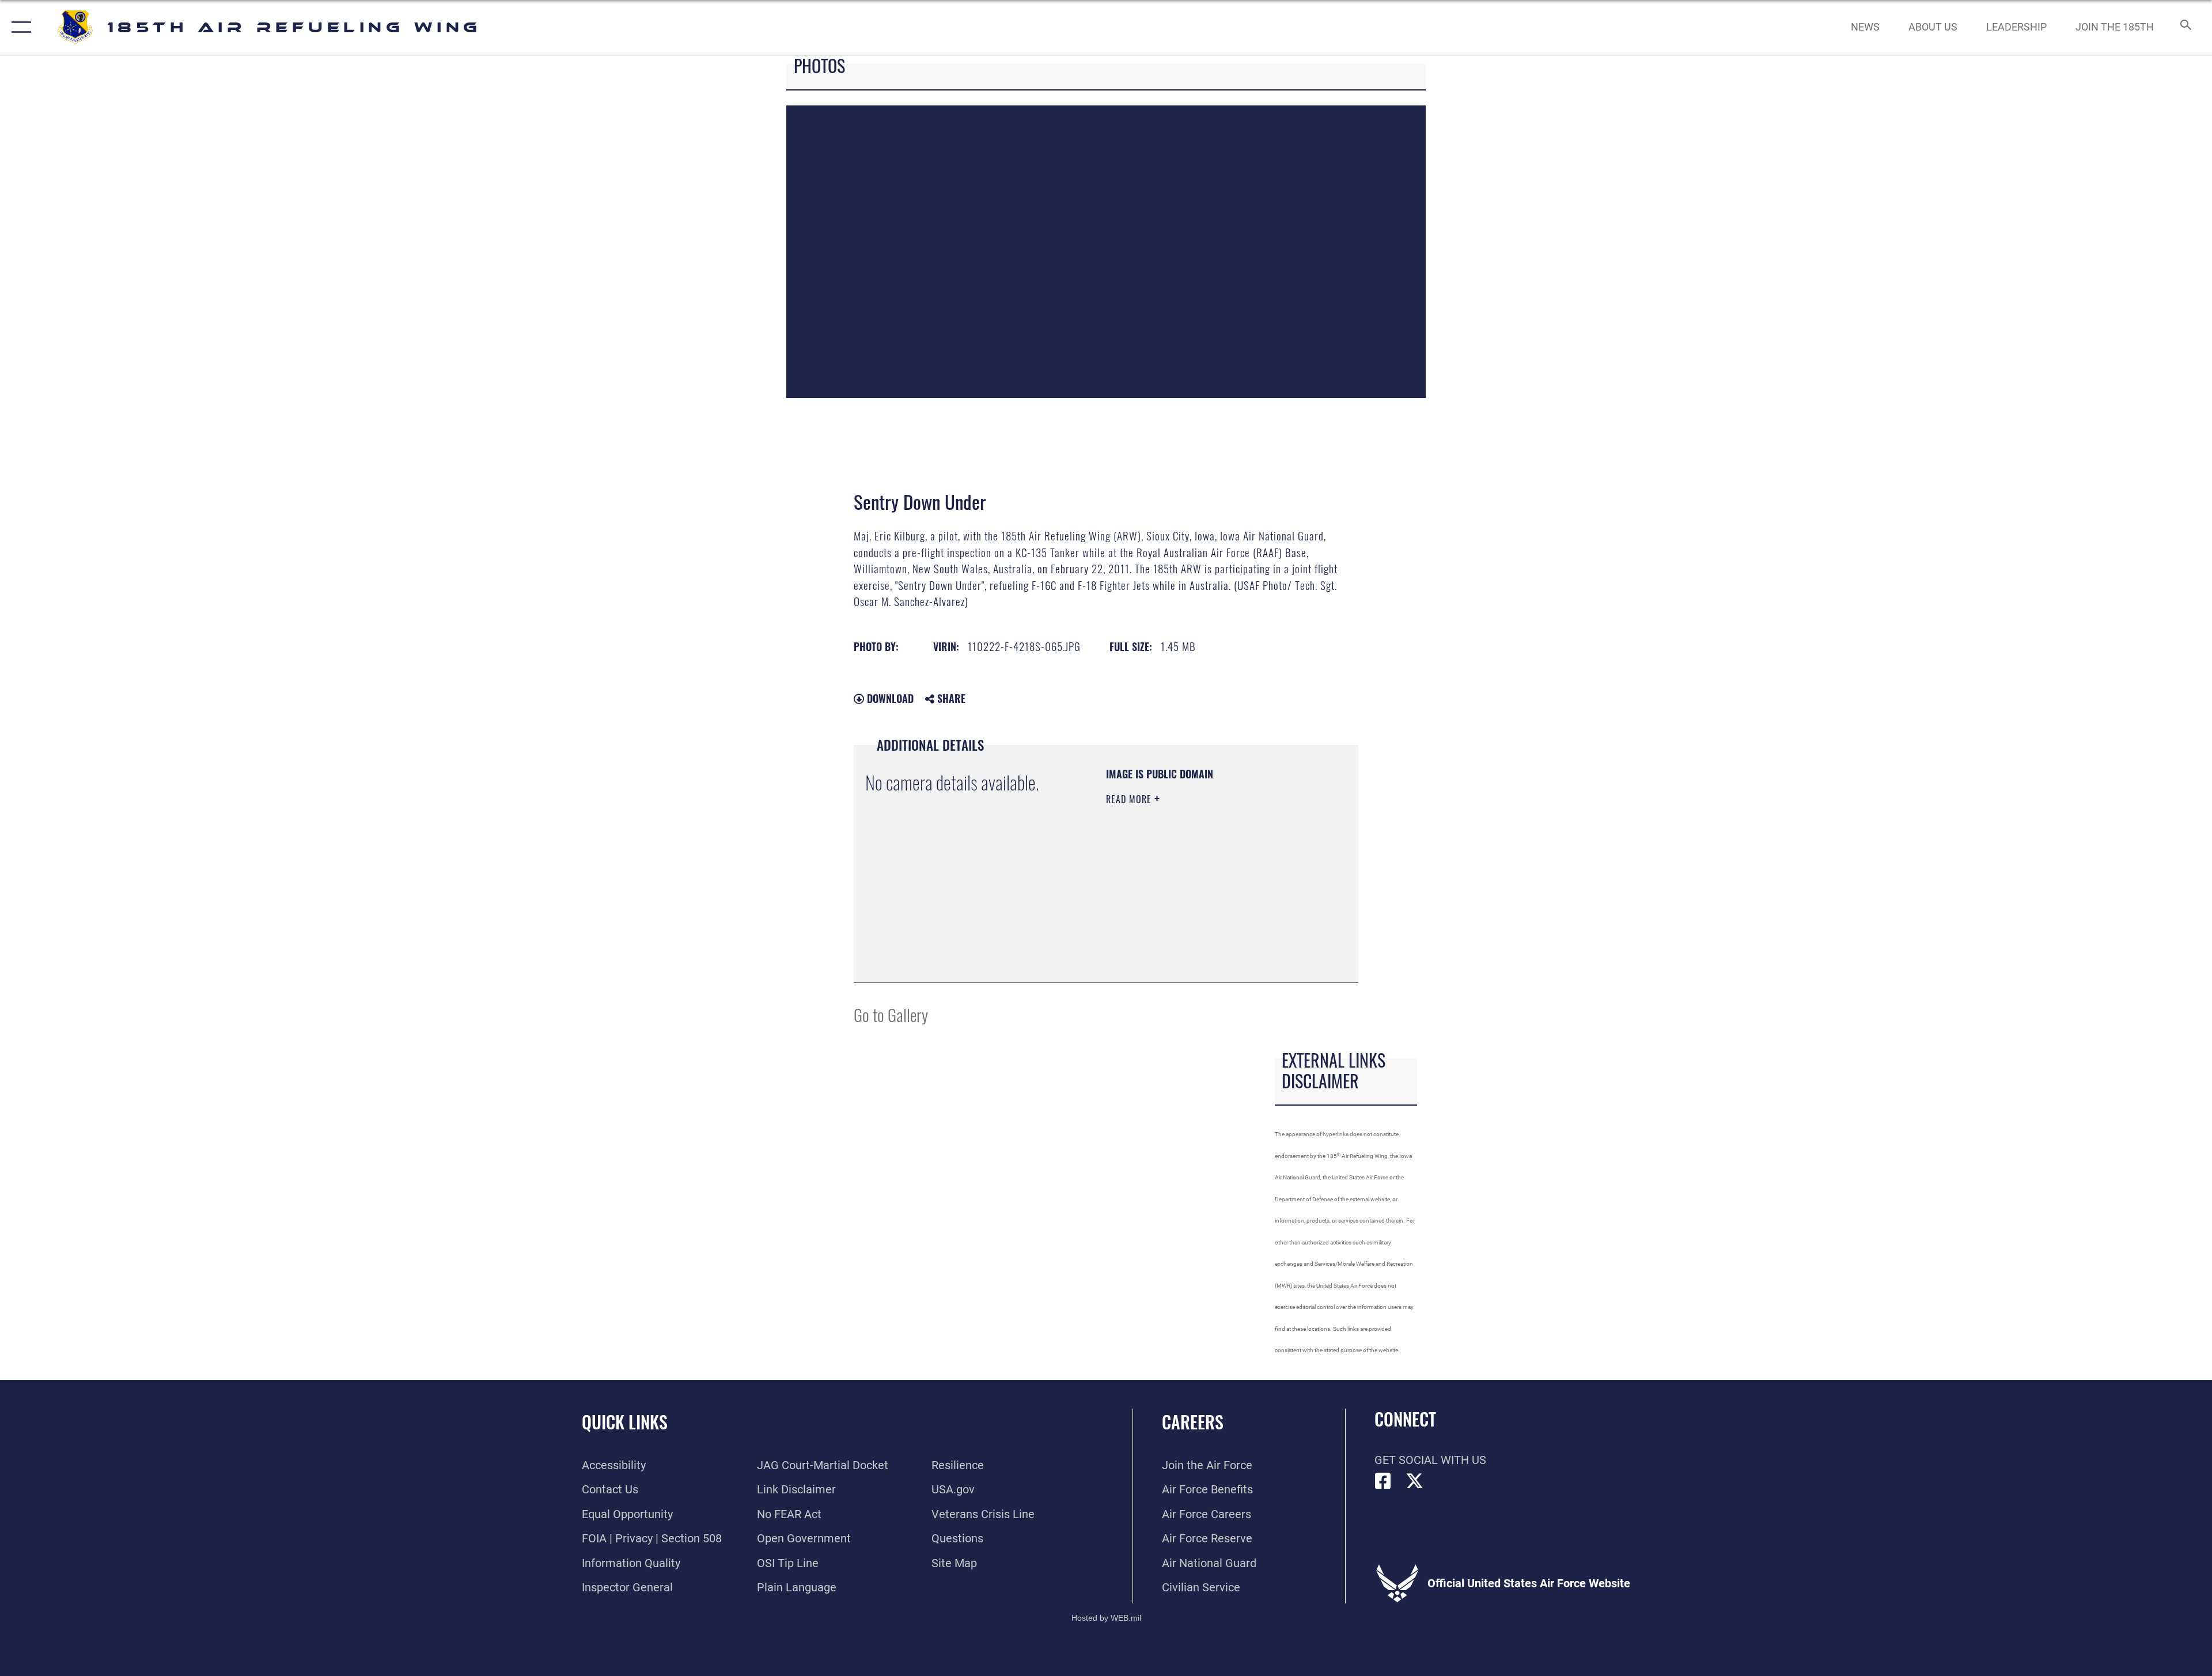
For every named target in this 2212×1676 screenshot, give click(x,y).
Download (889, 698)
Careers (1193, 1422)
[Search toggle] (2185, 27)
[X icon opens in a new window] (1415, 1481)
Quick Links (625, 1422)
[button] (19, 27)
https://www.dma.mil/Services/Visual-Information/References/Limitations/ (1176, 913)
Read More (1130, 799)
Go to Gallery (891, 1014)
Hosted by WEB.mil (1106, 1618)
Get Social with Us (1430, 1460)
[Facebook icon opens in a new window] (1383, 1481)
